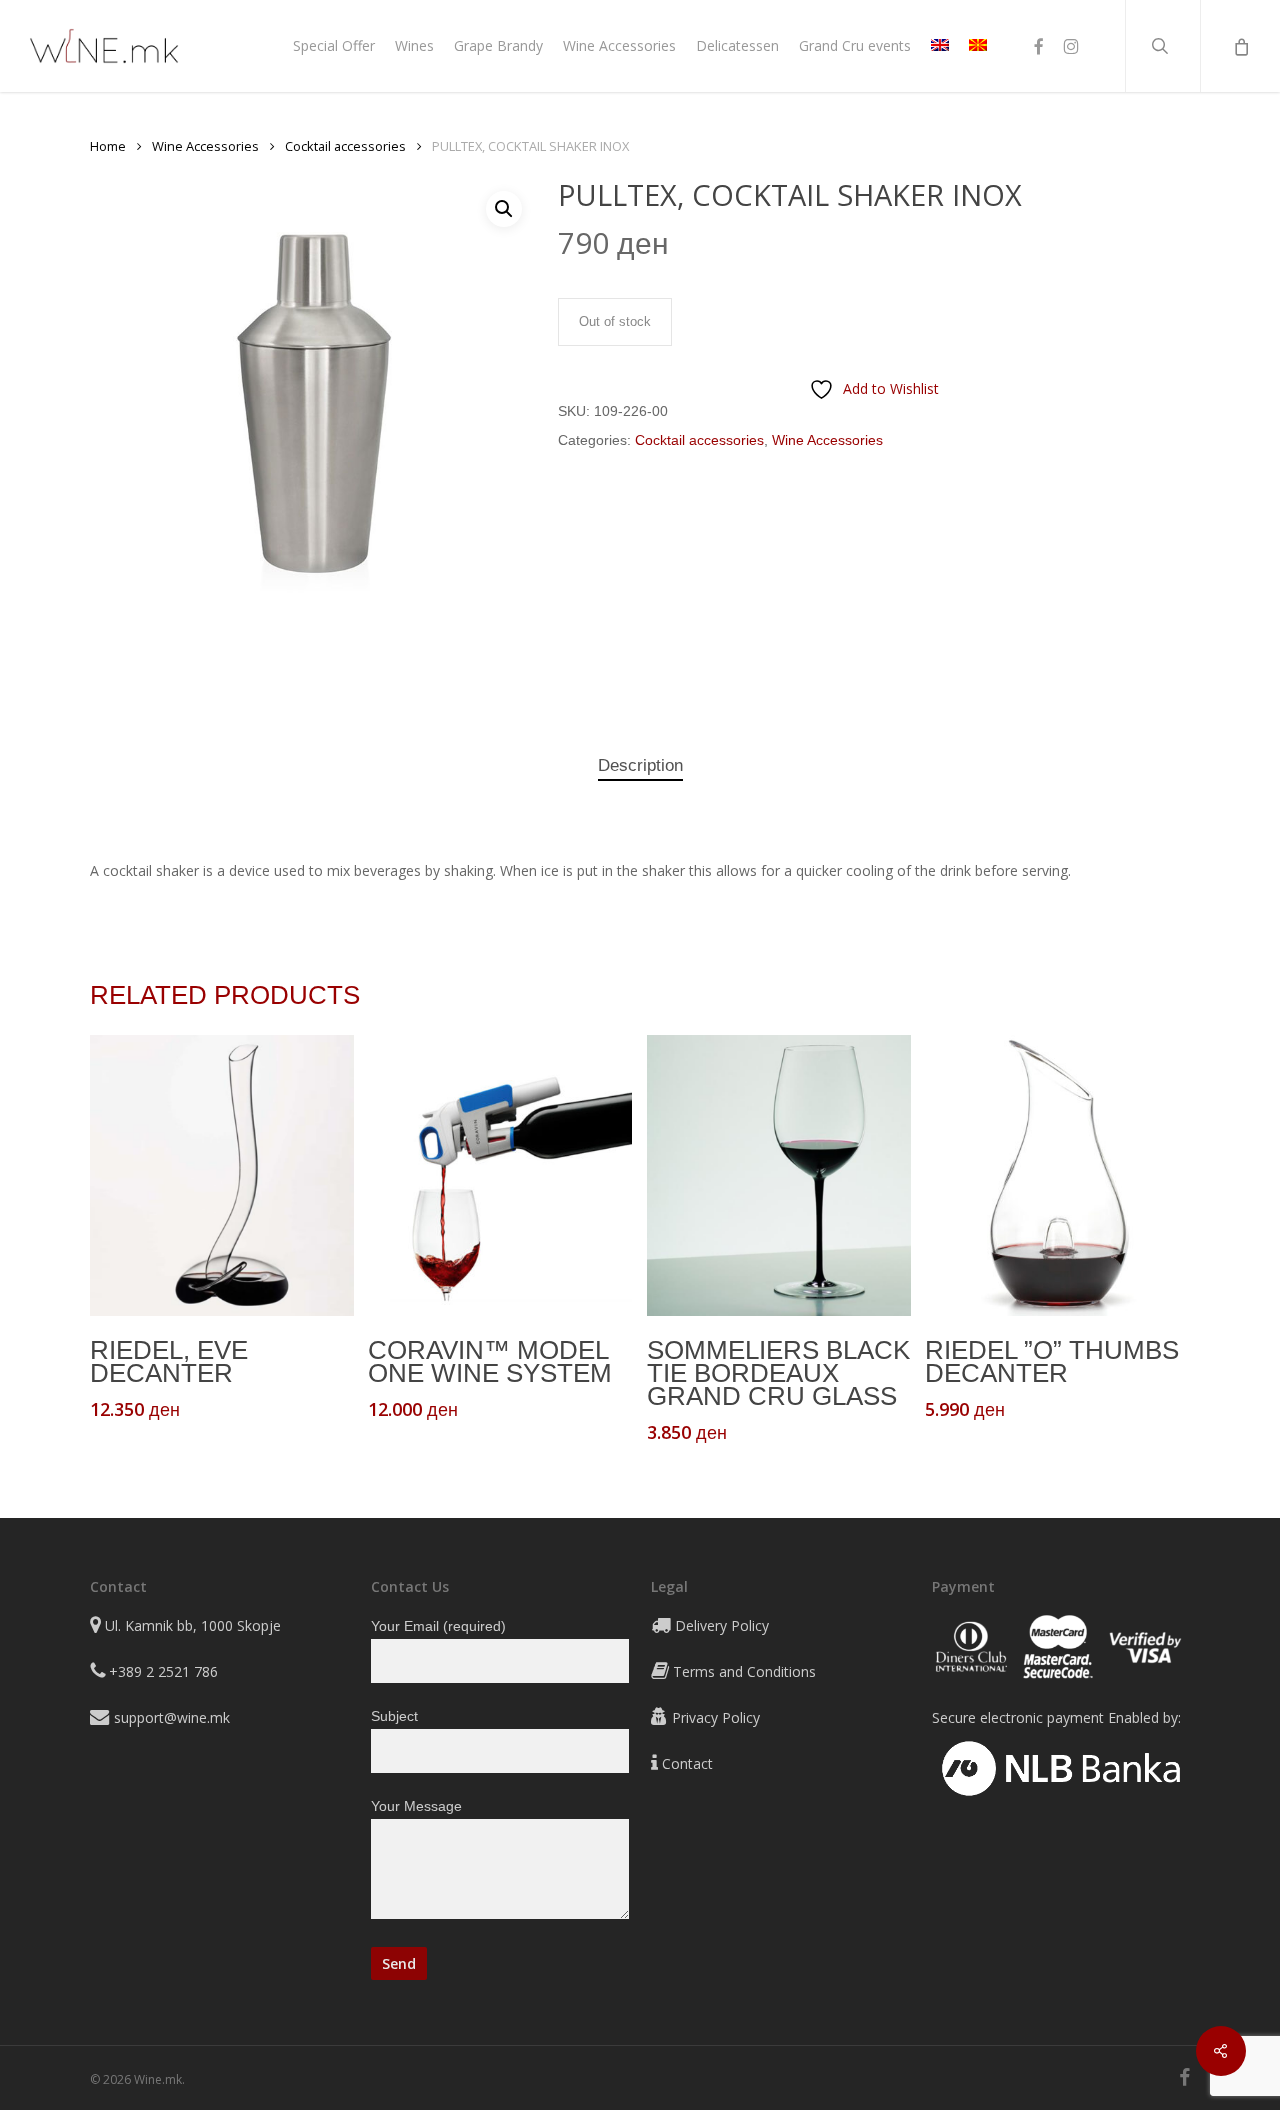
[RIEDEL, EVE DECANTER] (222, 1176)
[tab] (640, 766)
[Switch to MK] (978, 46)
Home (108, 146)
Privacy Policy (716, 1717)
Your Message (416, 1806)
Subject (394, 1716)
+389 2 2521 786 (163, 1671)
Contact (687, 1763)
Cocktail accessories (345, 146)
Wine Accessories (205, 146)
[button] (504, 209)
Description (640, 765)
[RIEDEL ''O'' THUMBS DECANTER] (1057, 1176)
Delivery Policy (722, 1625)
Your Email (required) (438, 1626)
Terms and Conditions (744, 1671)
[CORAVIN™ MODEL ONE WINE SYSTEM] (500, 1176)
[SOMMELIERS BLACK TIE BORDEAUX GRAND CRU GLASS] (779, 1176)
